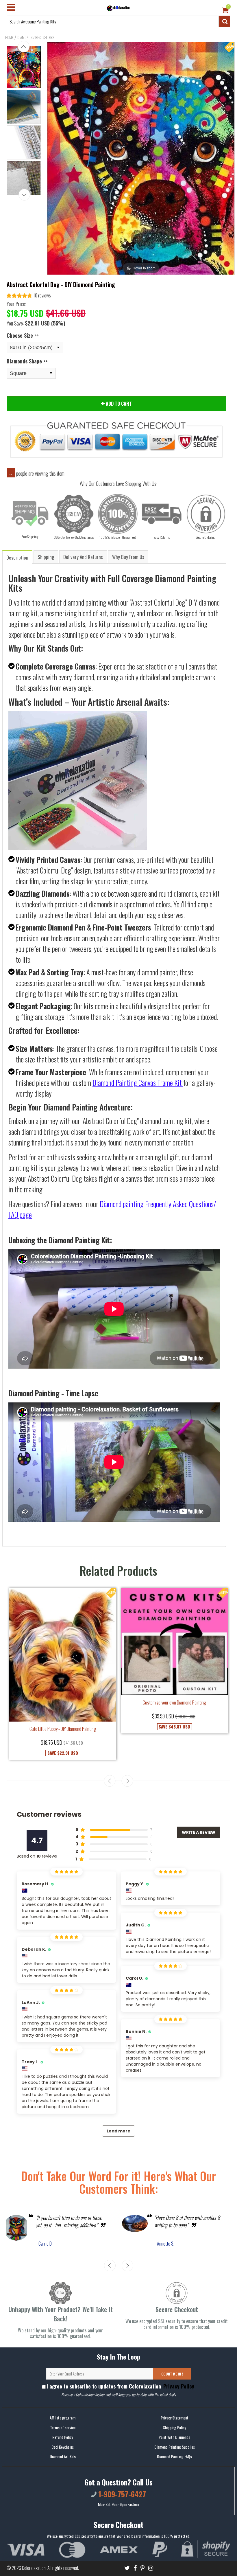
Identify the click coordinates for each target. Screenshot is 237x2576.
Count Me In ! (172, 2374)
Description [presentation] (17, 557)
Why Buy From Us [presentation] (128, 557)
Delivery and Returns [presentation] (83, 557)
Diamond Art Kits (63, 2456)
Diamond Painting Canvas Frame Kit (137, 1083)
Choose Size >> (23, 335)
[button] (29, 296)
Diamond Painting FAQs (174, 2456)
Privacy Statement (175, 2418)
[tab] (18, 557)
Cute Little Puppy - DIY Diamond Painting (63, 1729)
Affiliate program (63, 2418)
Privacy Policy (178, 2386)
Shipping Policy (174, 2427)
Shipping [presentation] (46, 557)
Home (9, 37)
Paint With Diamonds (174, 2437)
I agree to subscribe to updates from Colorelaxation (120, 2386)
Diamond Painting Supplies (175, 2447)
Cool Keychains (63, 2447)
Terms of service (63, 2427)
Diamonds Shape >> (27, 361)
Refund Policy (63, 2437)
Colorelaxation (34, 2568)
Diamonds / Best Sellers (36, 37)
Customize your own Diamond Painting (174, 1702)
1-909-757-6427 (121, 2494)
